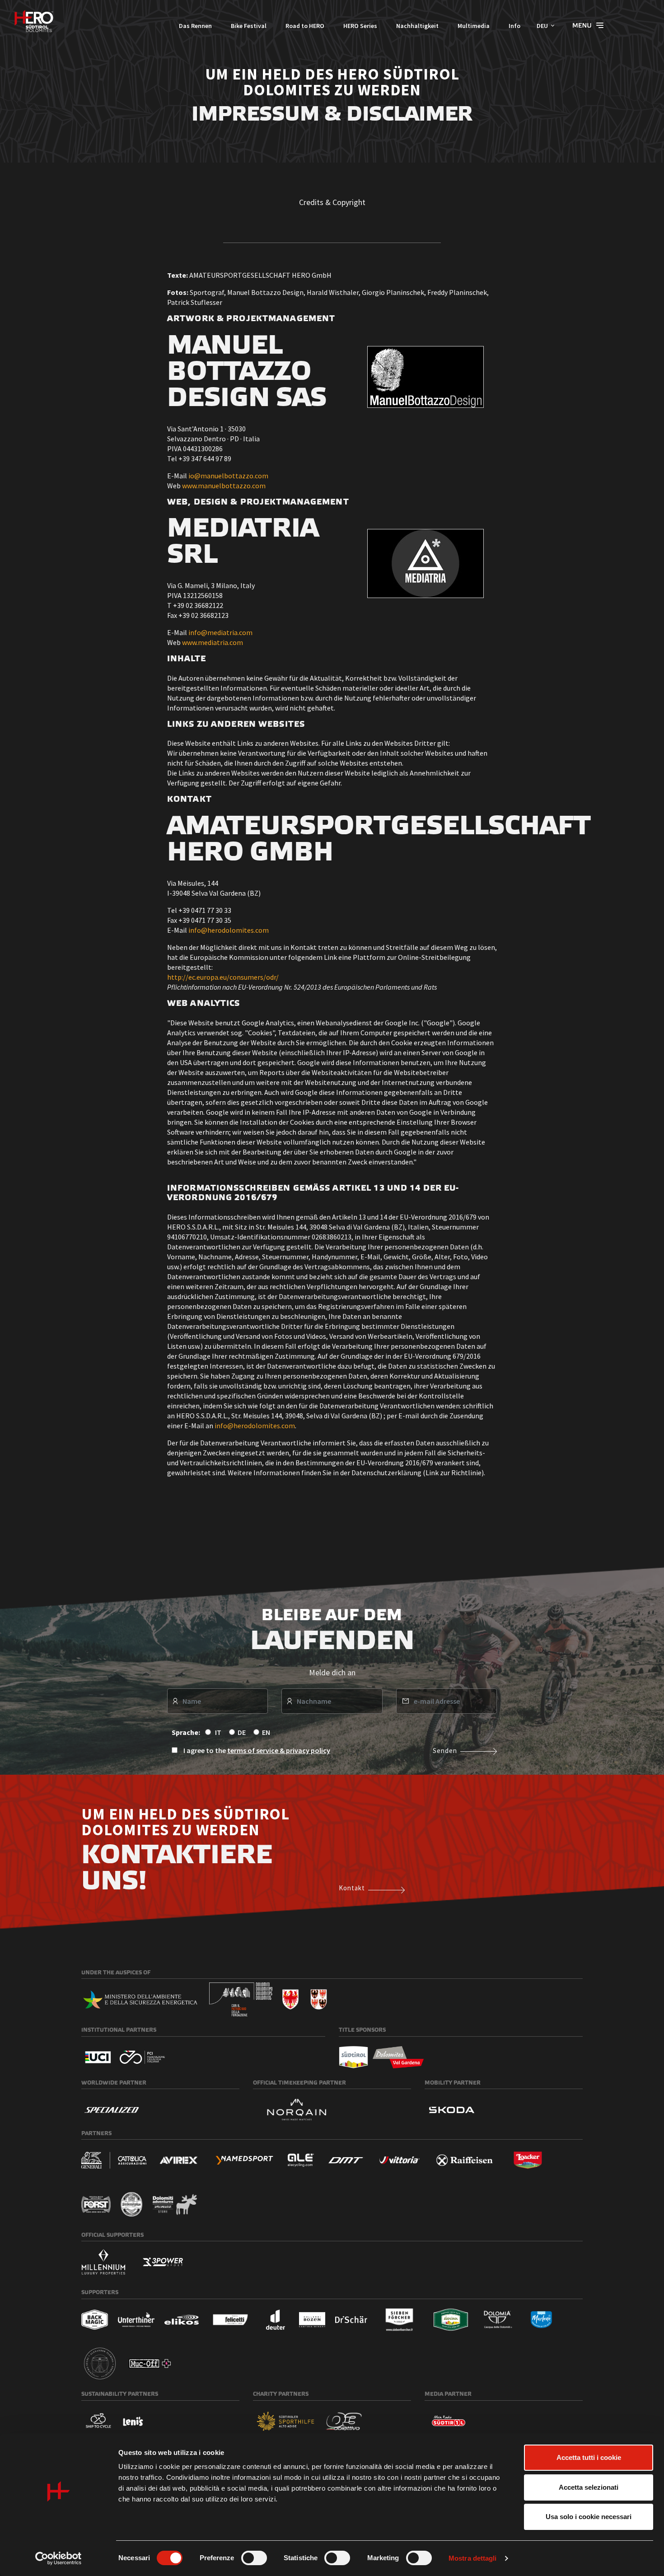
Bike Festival (249, 26)
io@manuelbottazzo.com (228, 476)
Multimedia (474, 26)
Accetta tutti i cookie (589, 2457)
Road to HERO (305, 26)
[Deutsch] (34, 21)
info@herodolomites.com (229, 930)
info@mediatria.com (220, 632)
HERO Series (360, 26)
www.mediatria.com (213, 642)
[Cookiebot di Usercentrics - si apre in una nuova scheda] (58, 2558)
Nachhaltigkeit (417, 26)
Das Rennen (195, 26)
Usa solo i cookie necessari (589, 2517)
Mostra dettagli (473, 2558)
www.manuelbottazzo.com (224, 486)
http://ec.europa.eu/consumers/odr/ (223, 977)
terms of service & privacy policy (279, 1750)
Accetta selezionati (589, 2487)
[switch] (254, 2558)
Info (514, 26)
